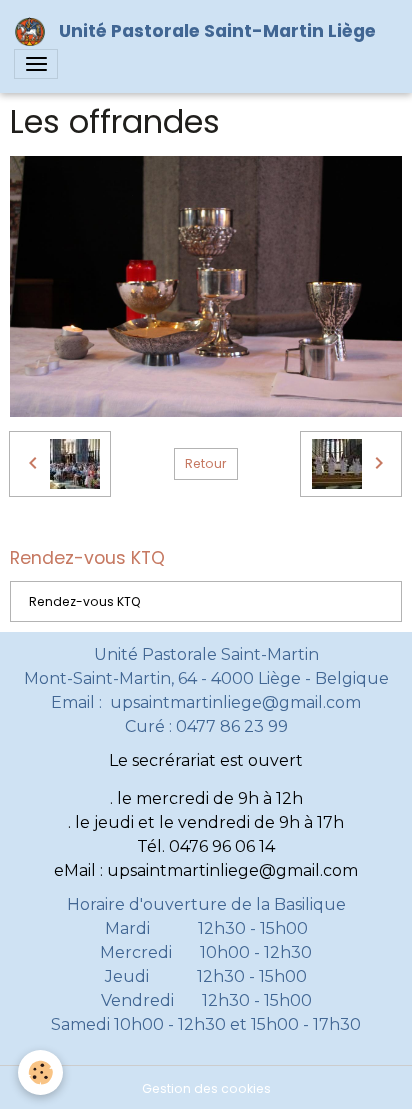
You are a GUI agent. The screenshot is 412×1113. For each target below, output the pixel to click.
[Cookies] (40, 1072)
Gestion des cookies (206, 1088)
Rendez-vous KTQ (85, 601)
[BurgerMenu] (36, 64)
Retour (205, 463)
